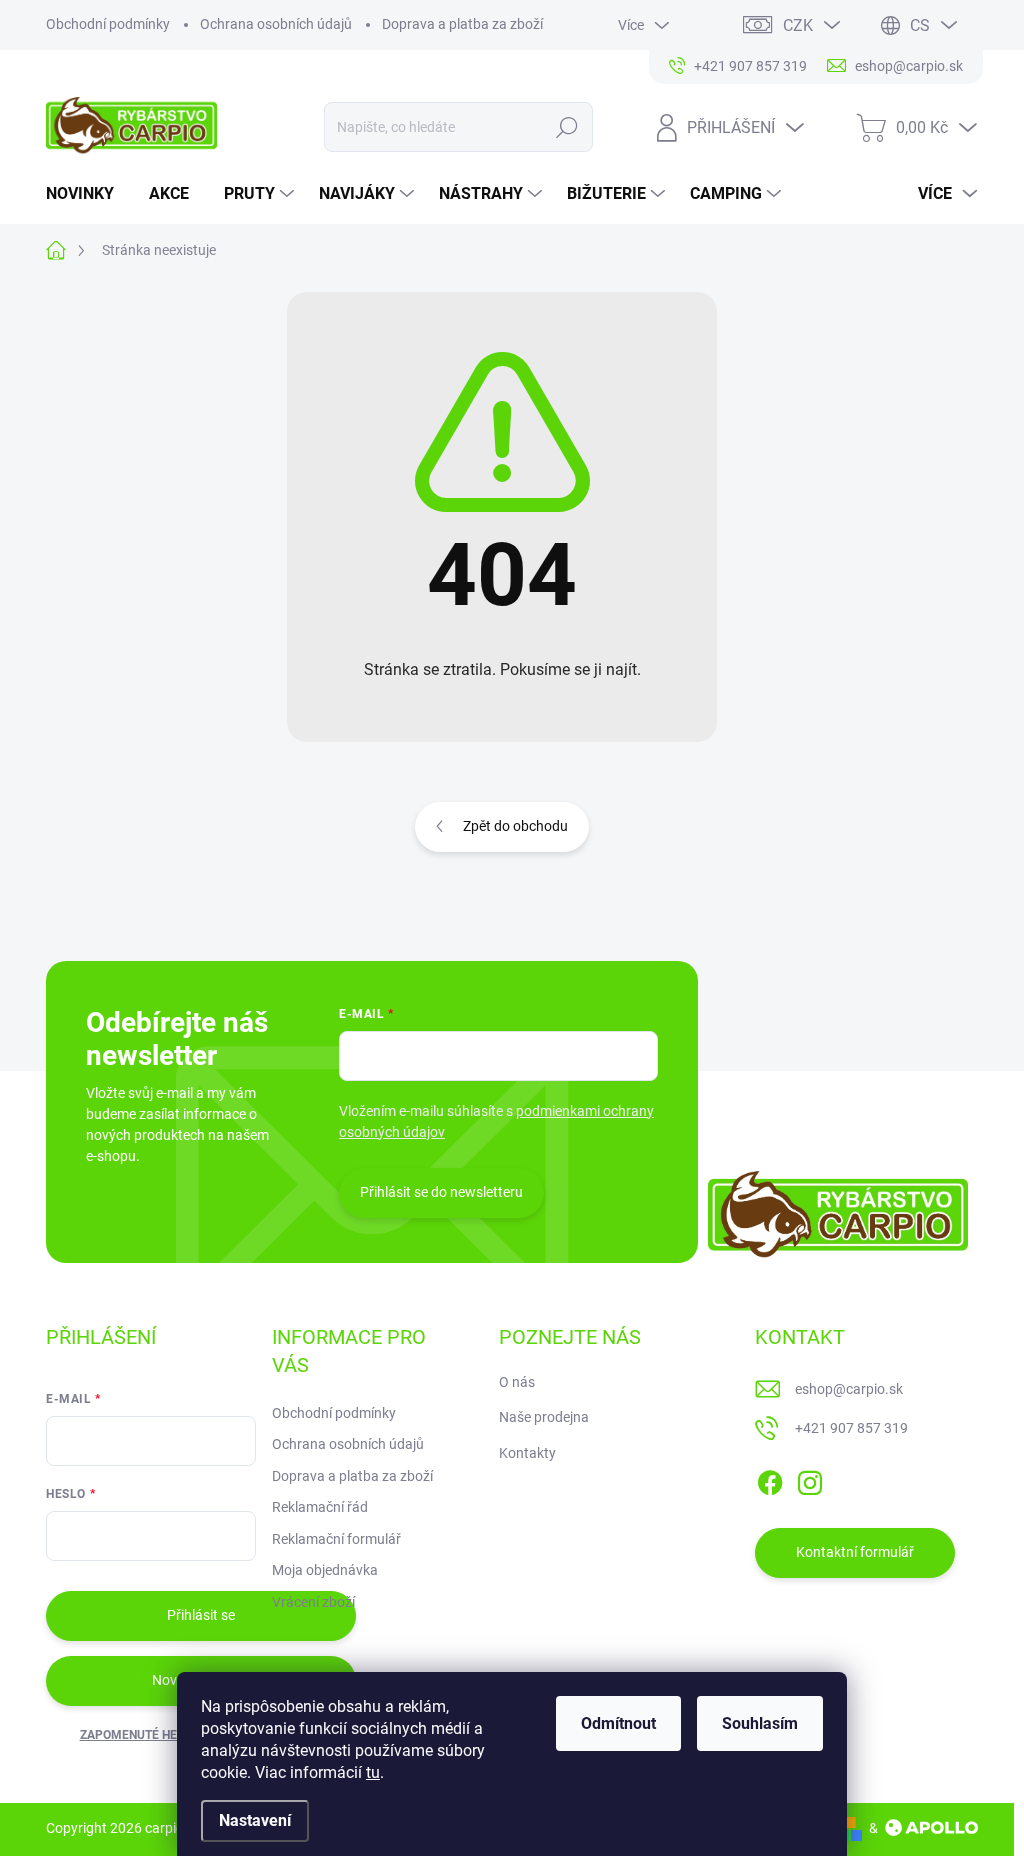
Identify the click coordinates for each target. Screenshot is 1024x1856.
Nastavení (255, 1820)
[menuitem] (87, 194)
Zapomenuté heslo (139, 1735)
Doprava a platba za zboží (462, 24)
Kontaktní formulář (855, 1552)
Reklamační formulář (336, 1539)
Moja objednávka (325, 1570)
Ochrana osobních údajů (276, 24)
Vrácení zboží (313, 1602)
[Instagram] (810, 1479)
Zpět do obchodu (515, 826)
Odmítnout (618, 1723)
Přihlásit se (201, 1615)
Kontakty (527, 1453)
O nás (517, 1382)
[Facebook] (770, 1479)
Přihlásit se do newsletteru (441, 1192)
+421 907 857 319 (851, 1428)
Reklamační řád (320, 1507)
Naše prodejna (544, 1417)
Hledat (566, 127)
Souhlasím (760, 1723)
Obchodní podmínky (108, 24)
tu (373, 1772)
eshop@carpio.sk (849, 1389)
